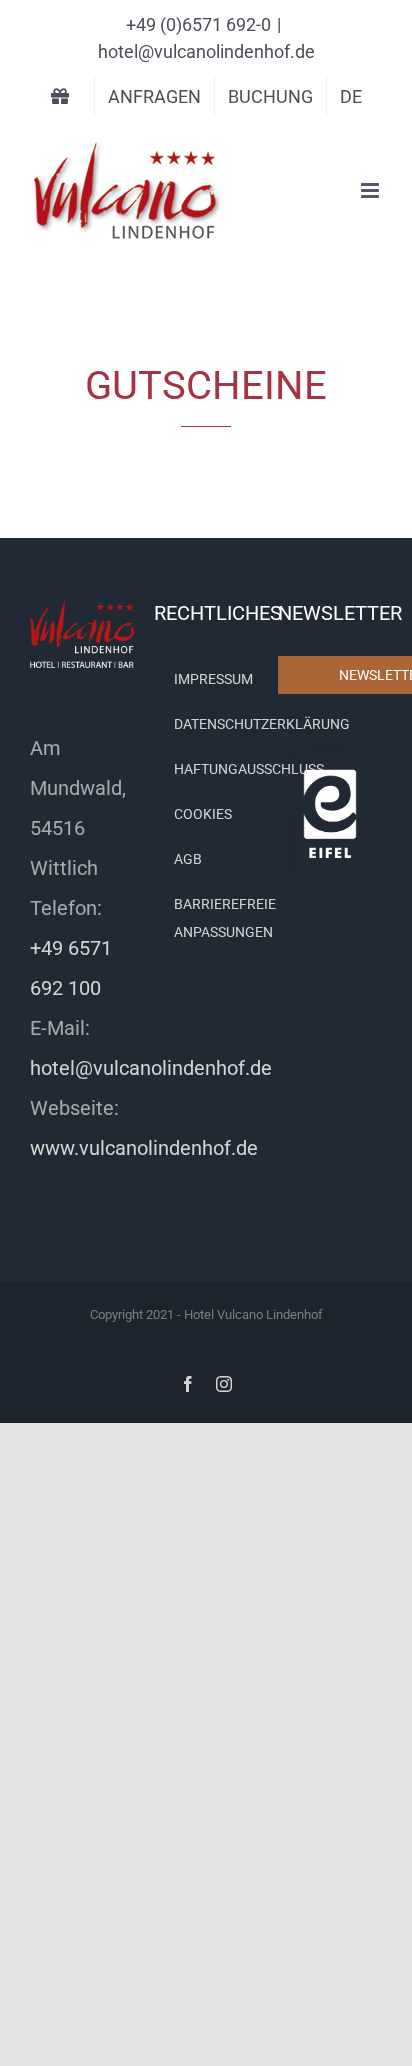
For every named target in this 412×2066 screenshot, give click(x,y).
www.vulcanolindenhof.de (144, 1148)
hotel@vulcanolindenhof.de (206, 51)
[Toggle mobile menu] (371, 190)
